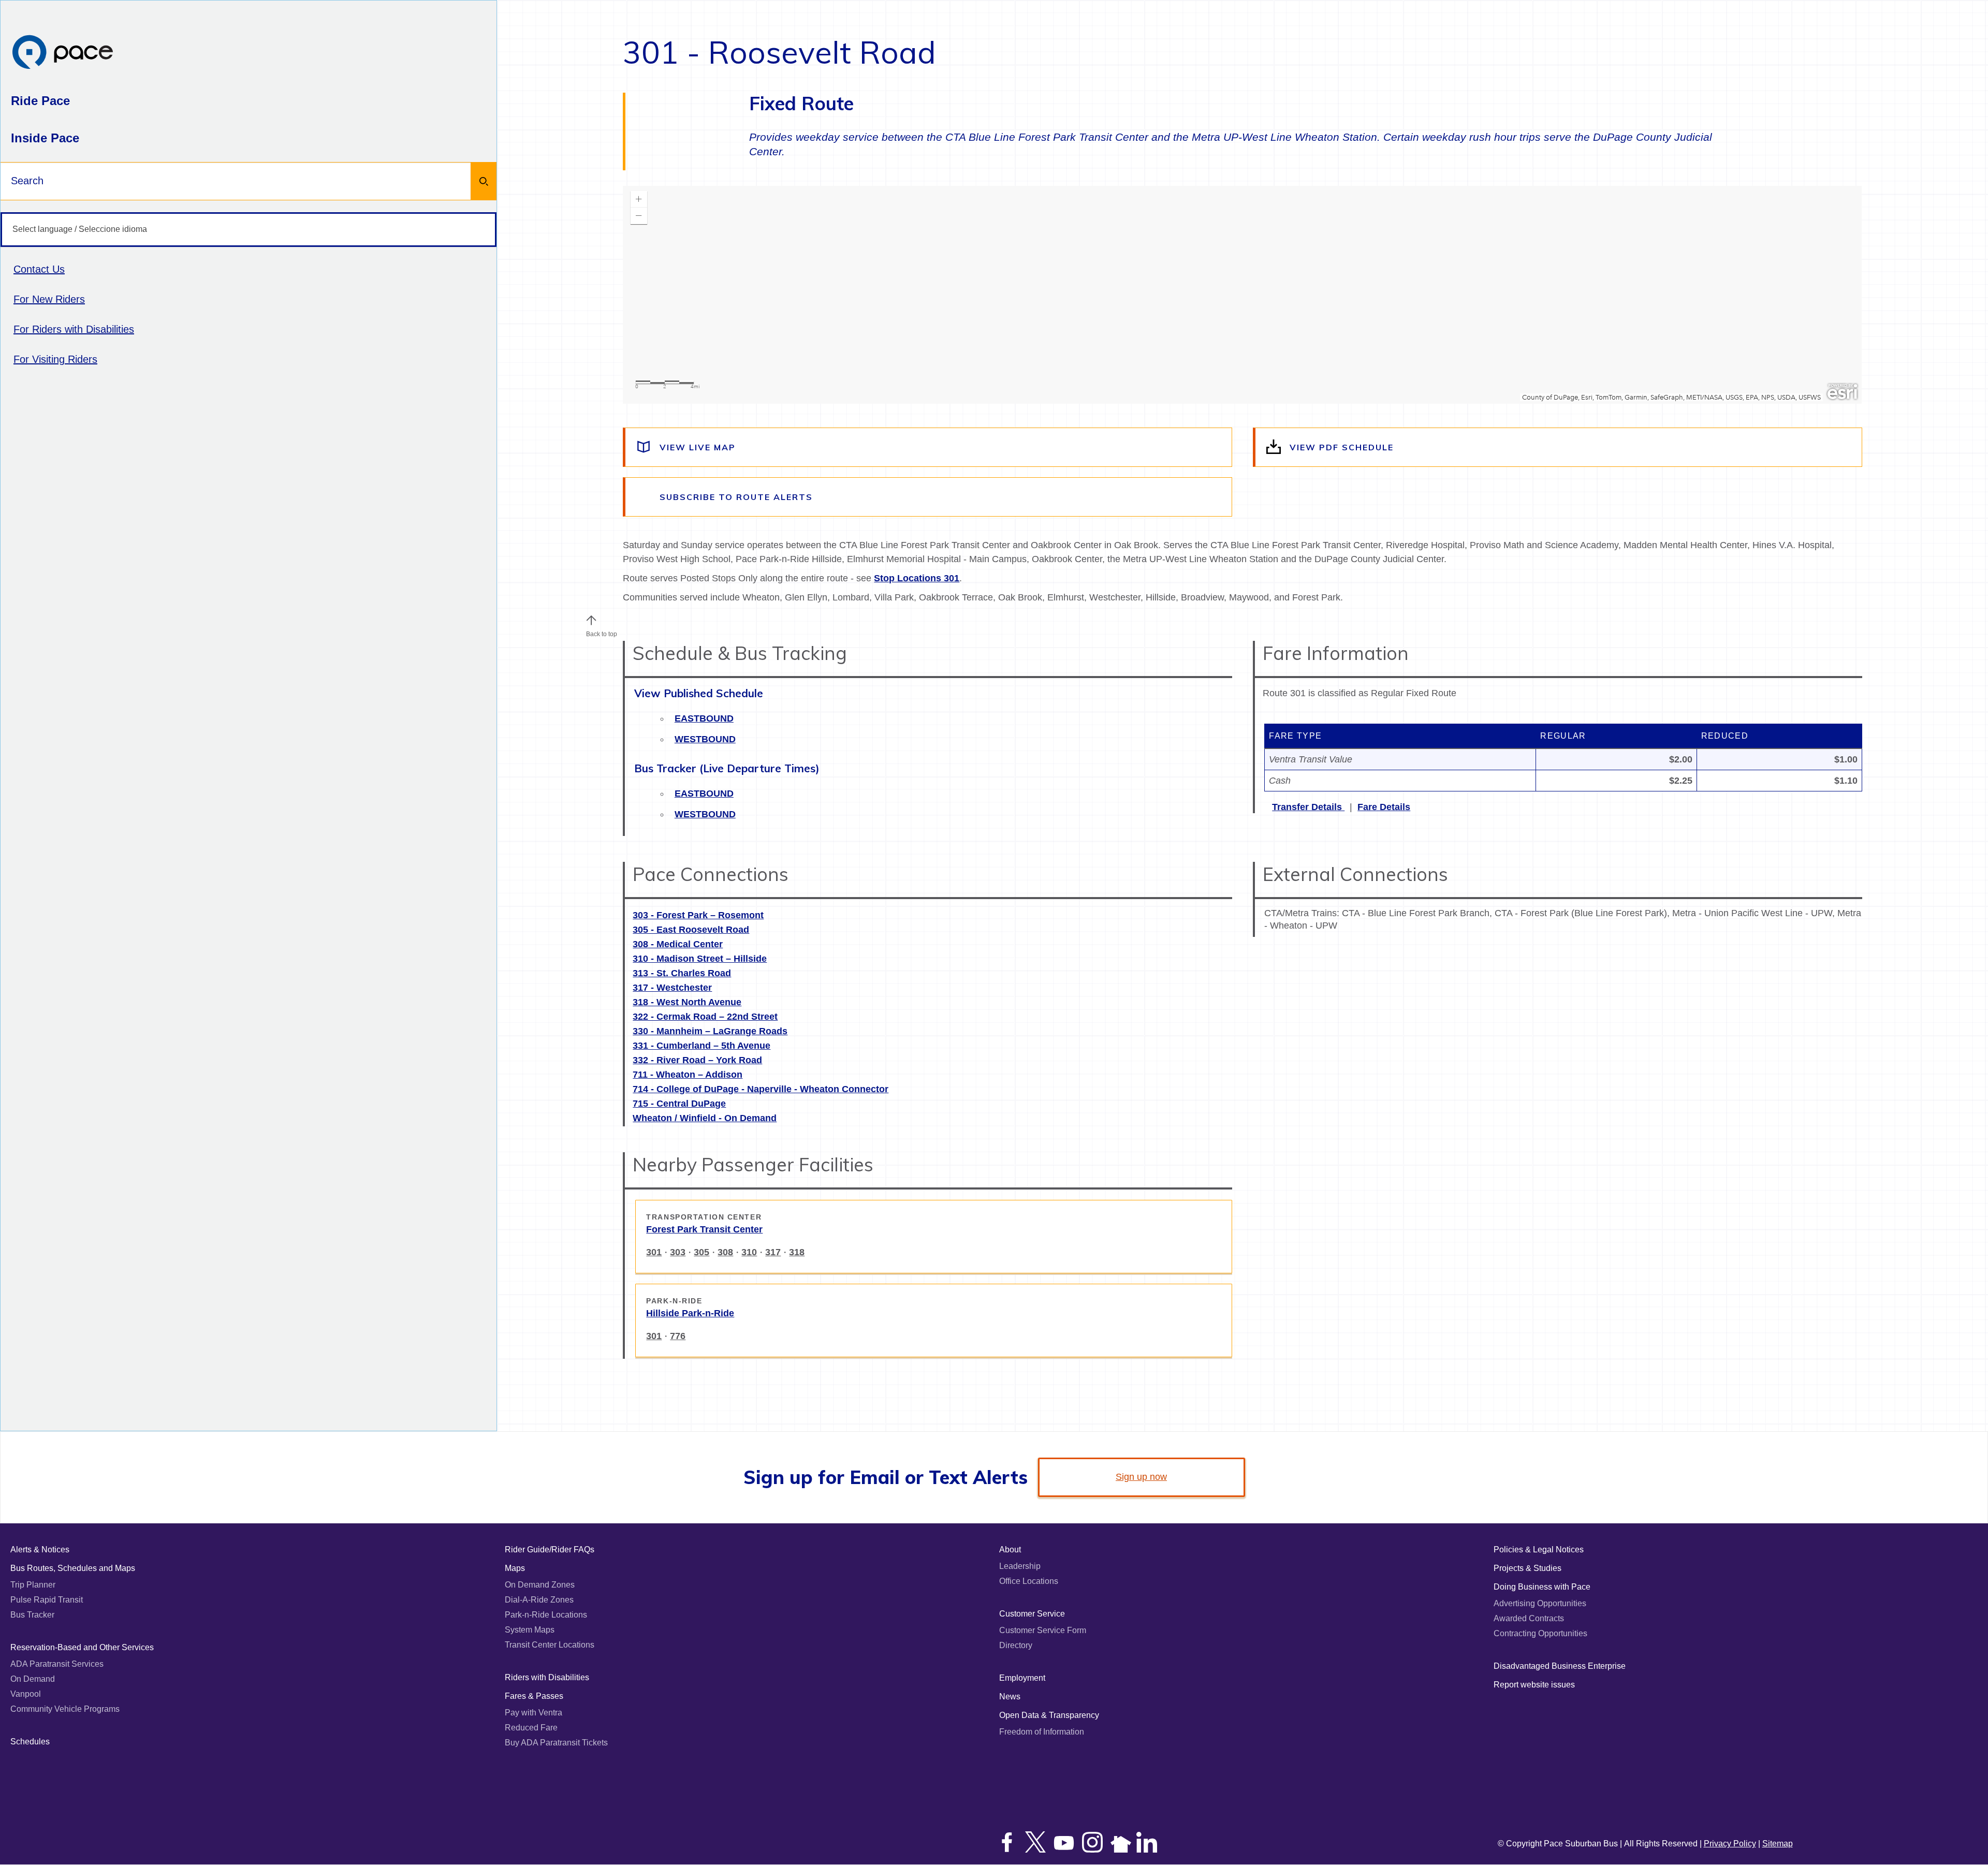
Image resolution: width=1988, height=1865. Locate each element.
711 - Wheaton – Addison (688, 1075)
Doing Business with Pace (1542, 1587)
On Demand (33, 1679)
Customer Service (1032, 1614)
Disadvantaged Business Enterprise (1560, 1666)
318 (797, 1252)
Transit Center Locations (550, 1645)
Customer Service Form (1043, 1630)
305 (701, 1252)
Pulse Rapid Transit (47, 1600)
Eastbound (704, 718)
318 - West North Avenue (687, 1002)
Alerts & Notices (40, 1550)
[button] (591, 620)
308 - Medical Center (678, 944)
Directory (1016, 1645)
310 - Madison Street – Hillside (700, 959)
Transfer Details (1308, 807)
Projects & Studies (1527, 1568)
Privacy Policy (1730, 1844)
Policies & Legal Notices (1539, 1550)
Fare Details (1384, 807)
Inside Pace (45, 138)
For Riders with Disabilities (74, 329)
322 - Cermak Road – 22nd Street (705, 1017)
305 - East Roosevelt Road (691, 930)
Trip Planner (33, 1585)
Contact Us (39, 269)
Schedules (30, 1742)
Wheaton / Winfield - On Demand (705, 1118)
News (1010, 1697)
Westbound (705, 739)
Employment (1022, 1678)
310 (749, 1252)
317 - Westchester (672, 988)
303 (678, 1252)
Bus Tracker (32, 1615)
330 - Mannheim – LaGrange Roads (710, 1031)
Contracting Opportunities (1540, 1633)
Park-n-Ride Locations (546, 1615)
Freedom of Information (1042, 1732)
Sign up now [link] (1141, 1477)
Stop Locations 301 (917, 578)
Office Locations (1029, 1581)
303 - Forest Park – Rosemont (698, 915)
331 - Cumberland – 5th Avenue (701, 1046)
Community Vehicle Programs (65, 1709)
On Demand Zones (540, 1585)
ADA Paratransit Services (57, 1664)
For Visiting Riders (55, 359)
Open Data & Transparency (1049, 1715)
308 (725, 1252)
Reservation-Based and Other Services (82, 1647)
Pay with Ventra (533, 1713)
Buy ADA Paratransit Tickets (556, 1743)
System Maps (530, 1630)
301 (654, 1252)
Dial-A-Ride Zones (539, 1600)
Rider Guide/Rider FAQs (550, 1550)
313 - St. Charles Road (682, 973)
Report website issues (1534, 1685)
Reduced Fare (531, 1728)
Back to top (602, 634)
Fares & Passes (534, 1696)
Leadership (1020, 1566)
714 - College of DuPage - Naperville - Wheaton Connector (761, 1089)
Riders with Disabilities (547, 1677)
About (1010, 1550)
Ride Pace (40, 101)
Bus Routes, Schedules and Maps (73, 1568)
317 (773, 1252)
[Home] (63, 53)
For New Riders (49, 299)
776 (678, 1336)
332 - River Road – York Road (697, 1060)
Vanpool (26, 1694)
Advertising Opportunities (1540, 1603)
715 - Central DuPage (679, 1104)
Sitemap (1778, 1844)
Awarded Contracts (1529, 1618)
